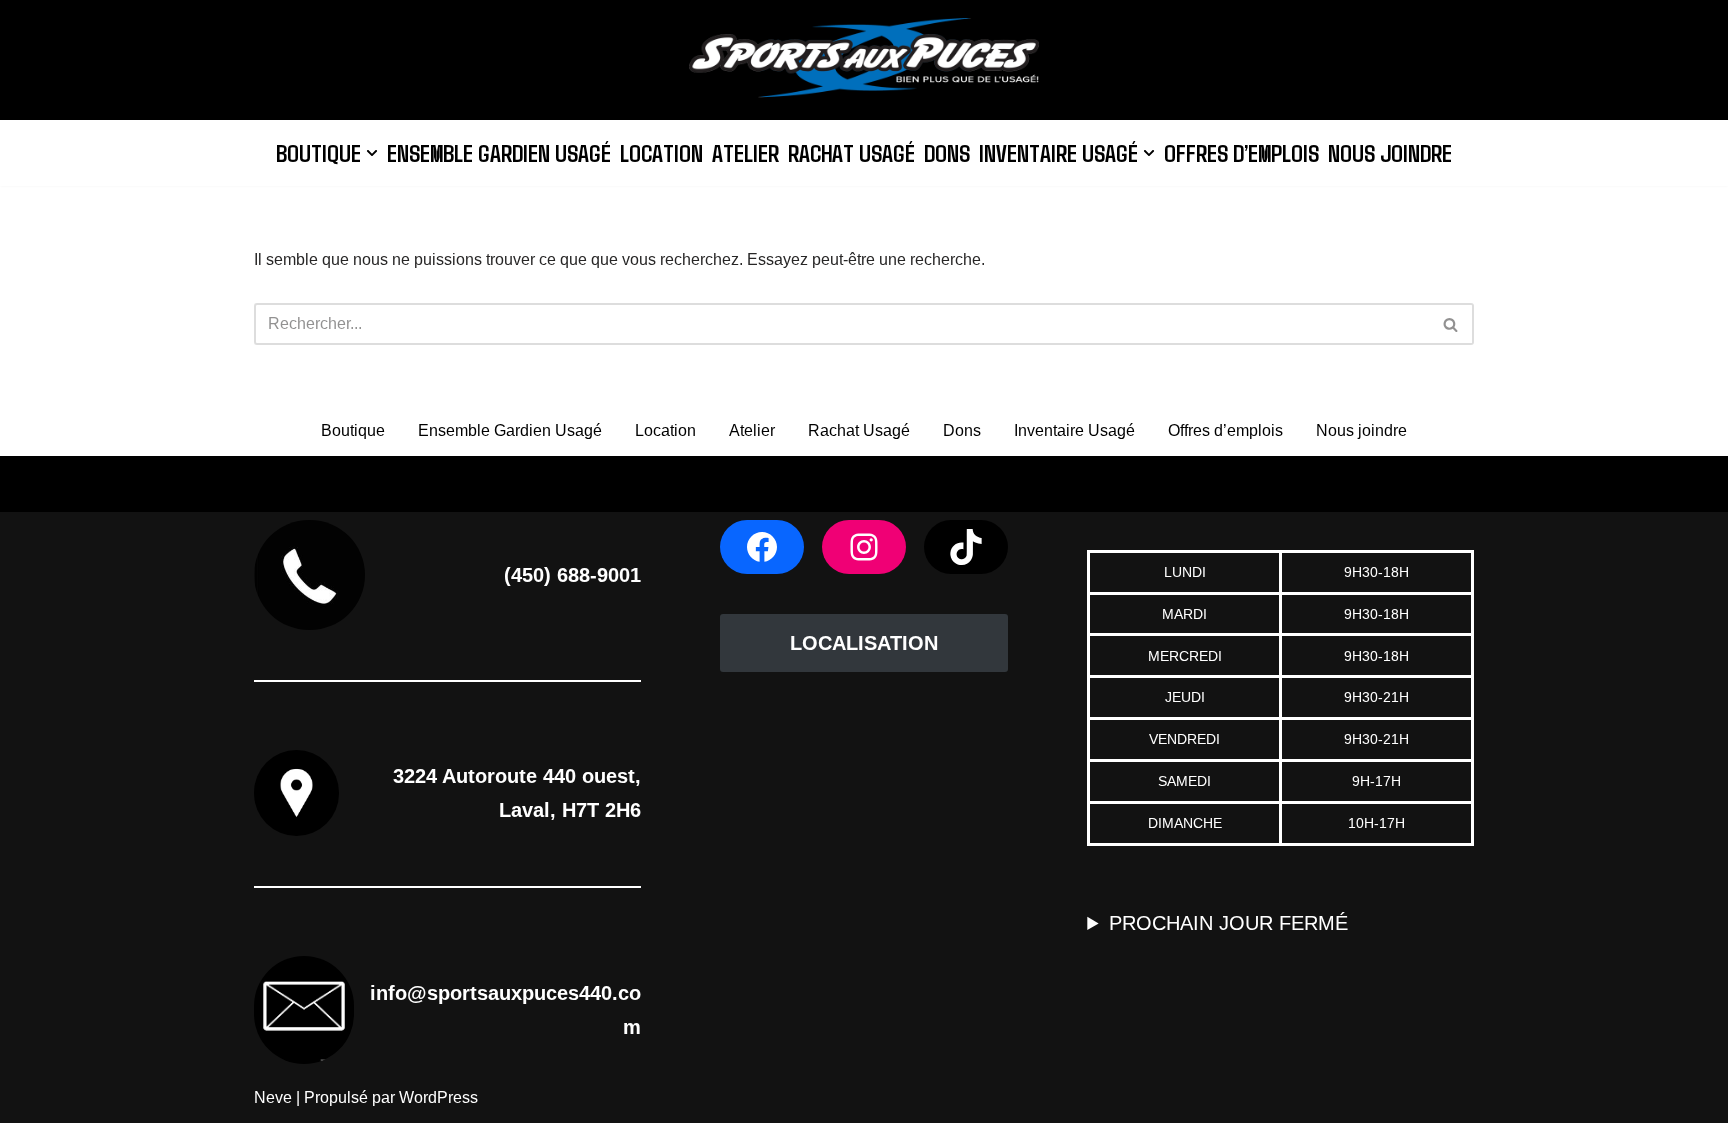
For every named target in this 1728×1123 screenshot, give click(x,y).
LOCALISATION (864, 643)
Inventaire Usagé (1074, 430)
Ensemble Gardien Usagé (499, 152)
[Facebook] (762, 547)
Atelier (745, 152)
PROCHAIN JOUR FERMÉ (1228, 923)
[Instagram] (864, 547)
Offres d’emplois (1241, 152)
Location (661, 152)
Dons (947, 152)
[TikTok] (966, 547)
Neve (273, 1097)
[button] (372, 153)
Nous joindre (1390, 152)
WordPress (438, 1097)
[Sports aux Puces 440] (864, 60)
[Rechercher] (1451, 324)
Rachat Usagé (851, 152)
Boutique (353, 430)
